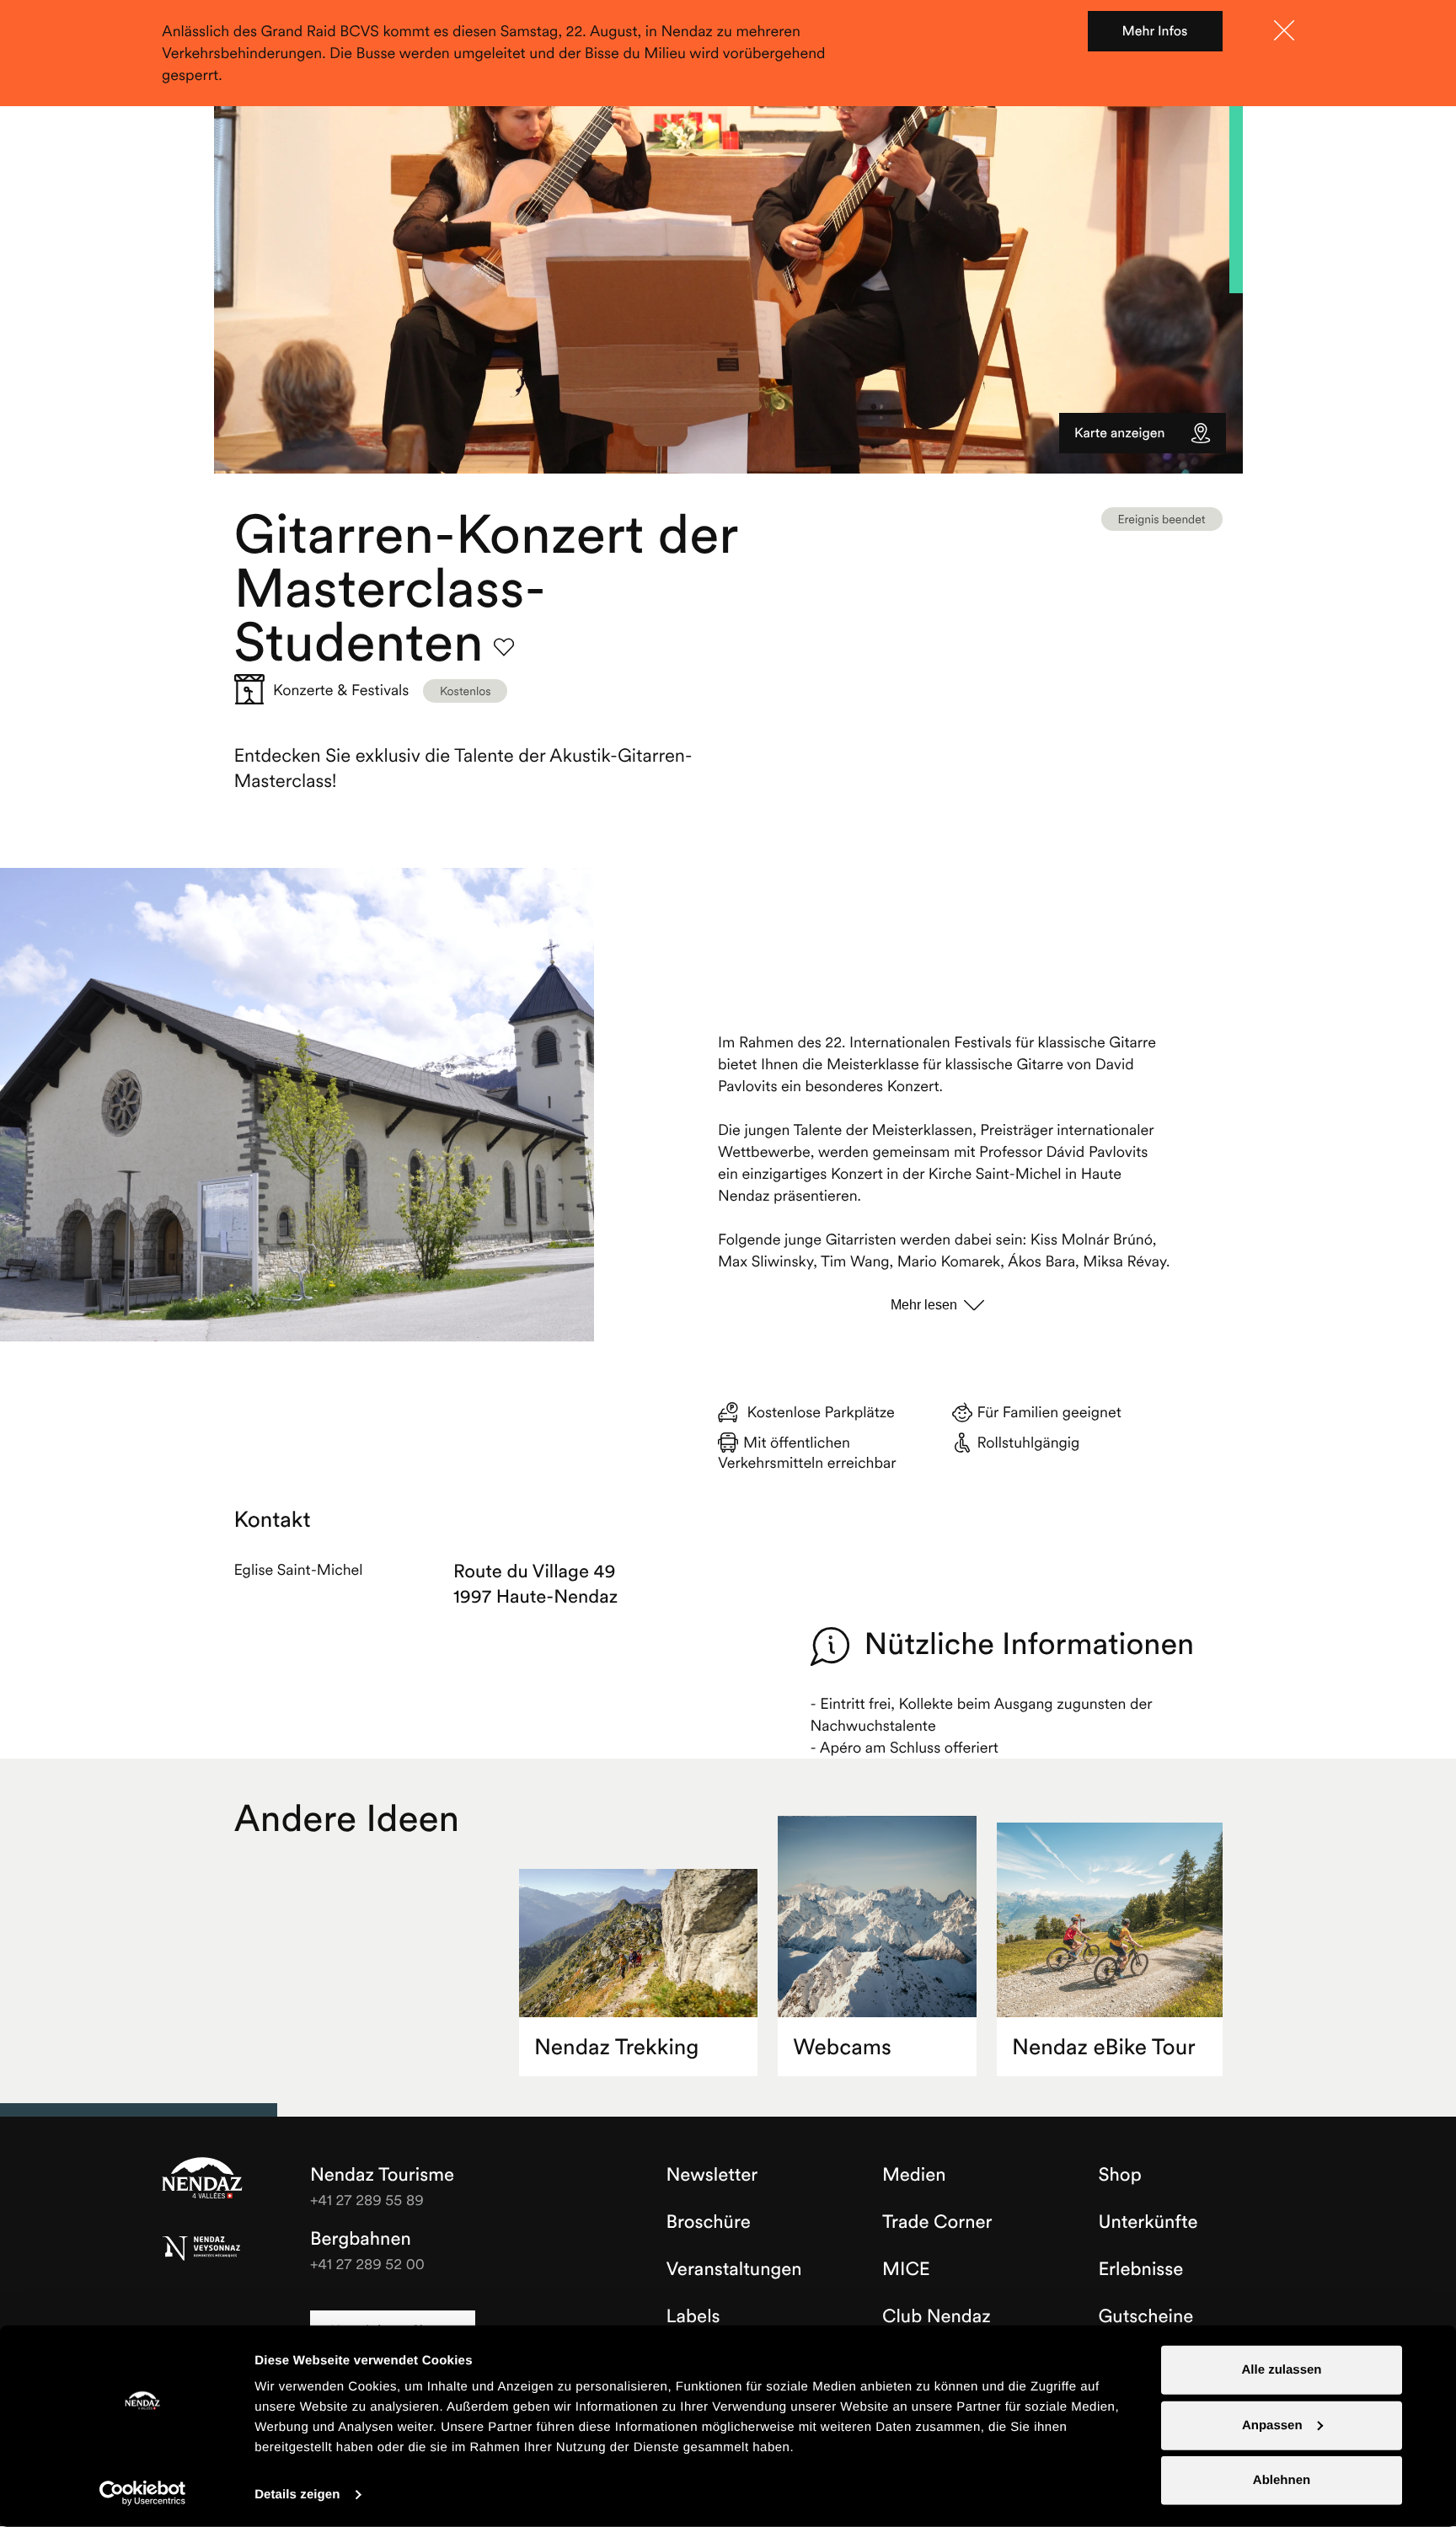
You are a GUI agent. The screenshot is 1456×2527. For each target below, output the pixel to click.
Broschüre (709, 2222)
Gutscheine (1146, 2316)
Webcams (842, 2047)
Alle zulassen (1281, 2370)
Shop (1120, 2175)
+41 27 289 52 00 (367, 2264)
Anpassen (1272, 2425)
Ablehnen (1282, 2480)
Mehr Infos (1155, 31)
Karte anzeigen (1119, 433)
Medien (914, 2175)
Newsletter (712, 2175)
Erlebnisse (1141, 2269)
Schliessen (1284, 30)
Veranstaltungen (734, 2269)
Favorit (504, 647)
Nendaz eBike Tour (1104, 2047)
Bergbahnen (361, 2239)
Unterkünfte (1148, 2222)
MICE (906, 2269)
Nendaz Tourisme (202, 2179)
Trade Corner (937, 2222)
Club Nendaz (937, 2316)
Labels (693, 2316)
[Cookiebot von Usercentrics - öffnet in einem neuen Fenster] (143, 2493)
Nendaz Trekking (616, 2047)
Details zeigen (297, 2495)
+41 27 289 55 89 (367, 2200)
